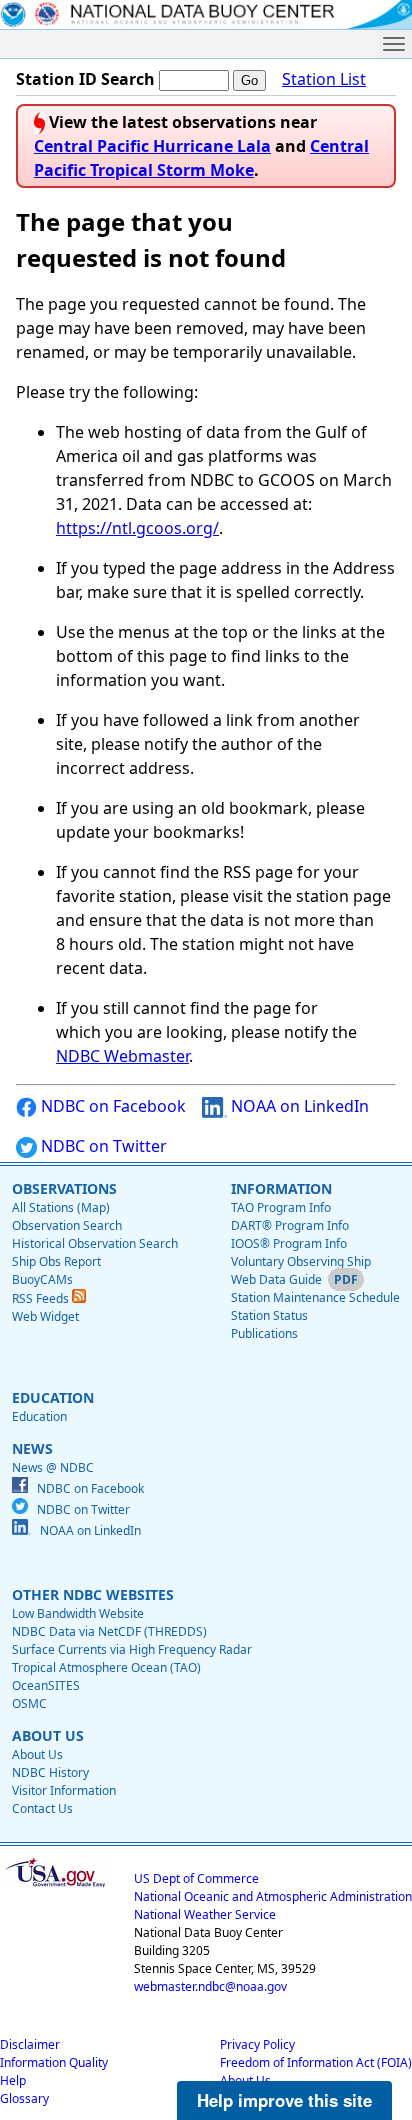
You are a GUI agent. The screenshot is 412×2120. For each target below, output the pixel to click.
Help (13, 2080)
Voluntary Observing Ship (301, 1261)
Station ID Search (85, 79)
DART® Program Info (290, 1225)
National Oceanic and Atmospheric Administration (273, 1896)
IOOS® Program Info (289, 1243)
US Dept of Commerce (196, 1878)
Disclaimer (30, 2044)
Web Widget (45, 1316)
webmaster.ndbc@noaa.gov (210, 1986)
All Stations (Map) (61, 1207)
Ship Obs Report (56, 1261)
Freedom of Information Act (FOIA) (316, 2062)
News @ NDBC (53, 1467)
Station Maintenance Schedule (315, 1297)
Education (39, 1416)
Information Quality (54, 2062)
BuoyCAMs (42, 1279)
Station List (324, 79)
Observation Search (67, 1225)
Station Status (269, 1315)
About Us (37, 1754)
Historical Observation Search (95, 1243)
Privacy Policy (257, 2044)
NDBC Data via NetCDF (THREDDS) (109, 1631)
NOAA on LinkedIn (298, 1106)
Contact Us (42, 1808)
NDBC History (50, 1772)
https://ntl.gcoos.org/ (137, 528)
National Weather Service (205, 1914)
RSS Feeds (42, 1298)
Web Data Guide (276, 1279)
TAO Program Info (281, 1207)
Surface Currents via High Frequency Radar (132, 1649)
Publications (264, 1333)
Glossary (24, 2098)
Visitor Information (64, 1790)
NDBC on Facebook (111, 1106)
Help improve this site (284, 2100)
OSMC (29, 1703)
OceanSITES (46, 1685)
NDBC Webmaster (122, 1056)
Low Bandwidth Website (78, 1613)
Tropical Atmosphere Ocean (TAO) (106, 1667)
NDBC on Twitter (102, 1146)
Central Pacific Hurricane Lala (152, 146)
